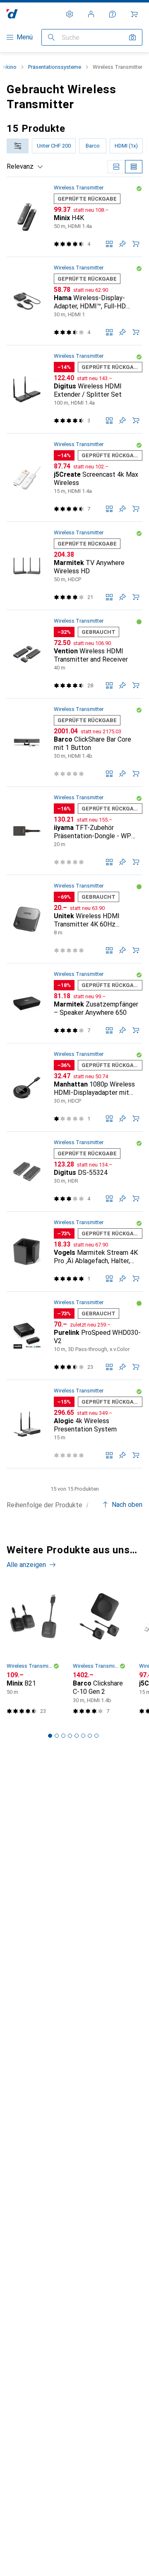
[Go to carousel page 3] (63, 1736)
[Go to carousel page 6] (83, 1736)
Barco (93, 146)
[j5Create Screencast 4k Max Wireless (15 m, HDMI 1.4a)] (74, 478)
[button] (139, 189)
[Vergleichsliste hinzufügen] (109, 244)
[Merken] (123, 244)
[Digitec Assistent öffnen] (113, 14)
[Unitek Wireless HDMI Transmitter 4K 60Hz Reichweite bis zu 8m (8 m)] (74, 919)
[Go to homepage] (12, 14)
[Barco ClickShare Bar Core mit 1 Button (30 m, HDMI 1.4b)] (74, 743)
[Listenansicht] (134, 167)
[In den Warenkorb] (136, 244)
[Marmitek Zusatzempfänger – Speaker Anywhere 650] (74, 1003)
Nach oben (127, 1505)
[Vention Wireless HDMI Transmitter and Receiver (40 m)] (74, 654)
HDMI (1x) (126, 146)
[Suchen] (51, 37)
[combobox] (18, 146)
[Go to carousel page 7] (90, 1736)
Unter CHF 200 (54, 146)
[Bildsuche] (132, 37)
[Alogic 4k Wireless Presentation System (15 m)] (74, 1424)
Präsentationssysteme (55, 67)
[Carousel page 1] (50, 1736)
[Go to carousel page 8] (96, 1736)
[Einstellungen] (70, 14)
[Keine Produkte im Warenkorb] (134, 14)
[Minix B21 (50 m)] (33, 1652)
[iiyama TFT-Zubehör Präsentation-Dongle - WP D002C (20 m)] (74, 831)
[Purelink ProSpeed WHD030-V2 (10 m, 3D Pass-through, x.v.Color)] (74, 1336)
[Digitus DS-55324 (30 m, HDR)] (74, 1172)
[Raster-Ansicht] (116, 167)
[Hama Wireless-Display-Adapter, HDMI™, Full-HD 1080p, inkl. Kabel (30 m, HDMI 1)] (74, 301)
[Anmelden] (91, 14)
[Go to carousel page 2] (57, 1736)
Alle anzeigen (26, 1565)
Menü (25, 37)
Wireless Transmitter (79, 188)
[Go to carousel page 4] (70, 1736)
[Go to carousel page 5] (77, 1736)
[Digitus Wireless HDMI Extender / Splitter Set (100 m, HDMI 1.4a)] (74, 389)
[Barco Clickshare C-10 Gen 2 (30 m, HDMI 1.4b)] (99, 1652)
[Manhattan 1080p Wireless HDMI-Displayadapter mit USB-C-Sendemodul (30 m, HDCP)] (74, 1088)
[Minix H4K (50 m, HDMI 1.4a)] (74, 217)
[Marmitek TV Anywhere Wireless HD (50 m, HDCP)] (74, 566)
